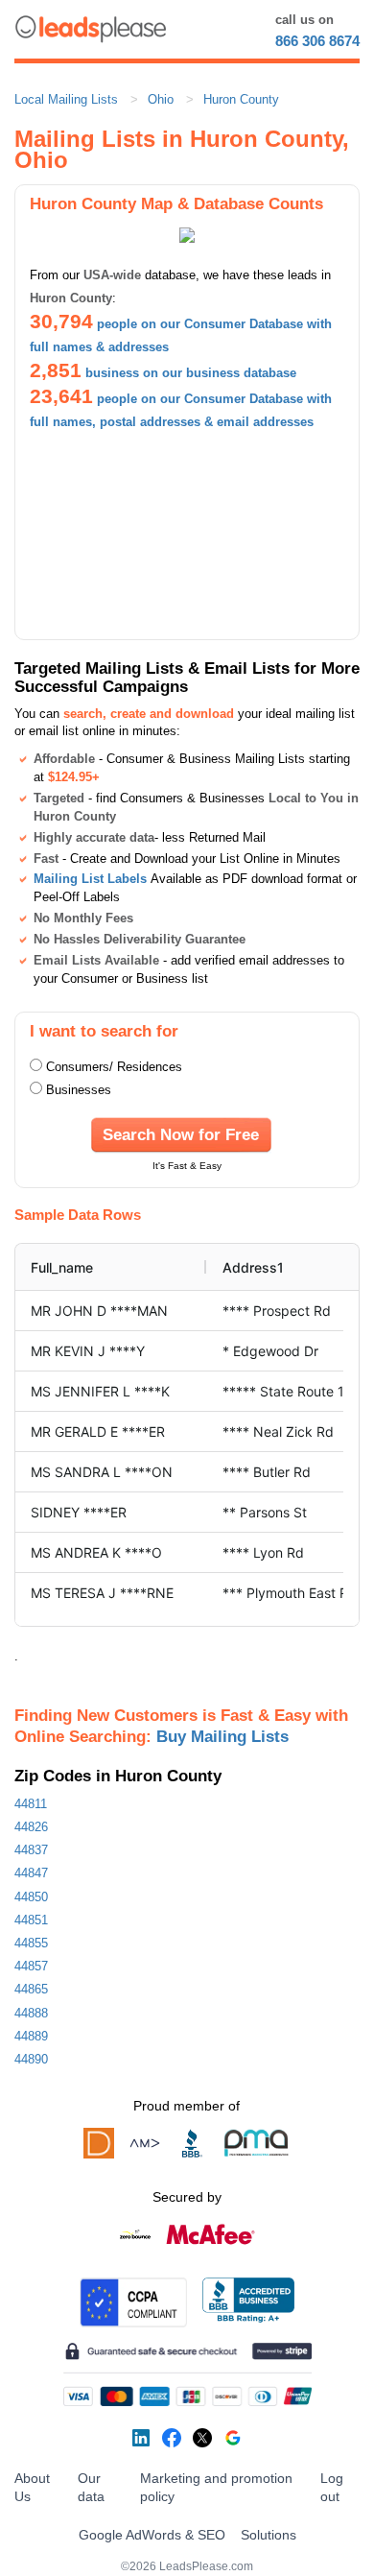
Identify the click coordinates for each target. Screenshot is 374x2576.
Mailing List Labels (90, 879)
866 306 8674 (317, 41)
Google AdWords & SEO (152, 2535)
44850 (31, 1897)
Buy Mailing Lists (222, 1736)
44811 (31, 1804)
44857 (31, 1966)
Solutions (269, 2535)
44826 (31, 1827)
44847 (31, 1873)
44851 (31, 1920)
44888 (31, 2013)
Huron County (241, 99)
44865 (31, 1989)
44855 (31, 1943)
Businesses (79, 1090)
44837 (31, 1850)
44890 (31, 2059)
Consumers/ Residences (114, 1067)
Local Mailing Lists (66, 99)
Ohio (161, 99)
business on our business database (191, 373)
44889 (31, 2036)
